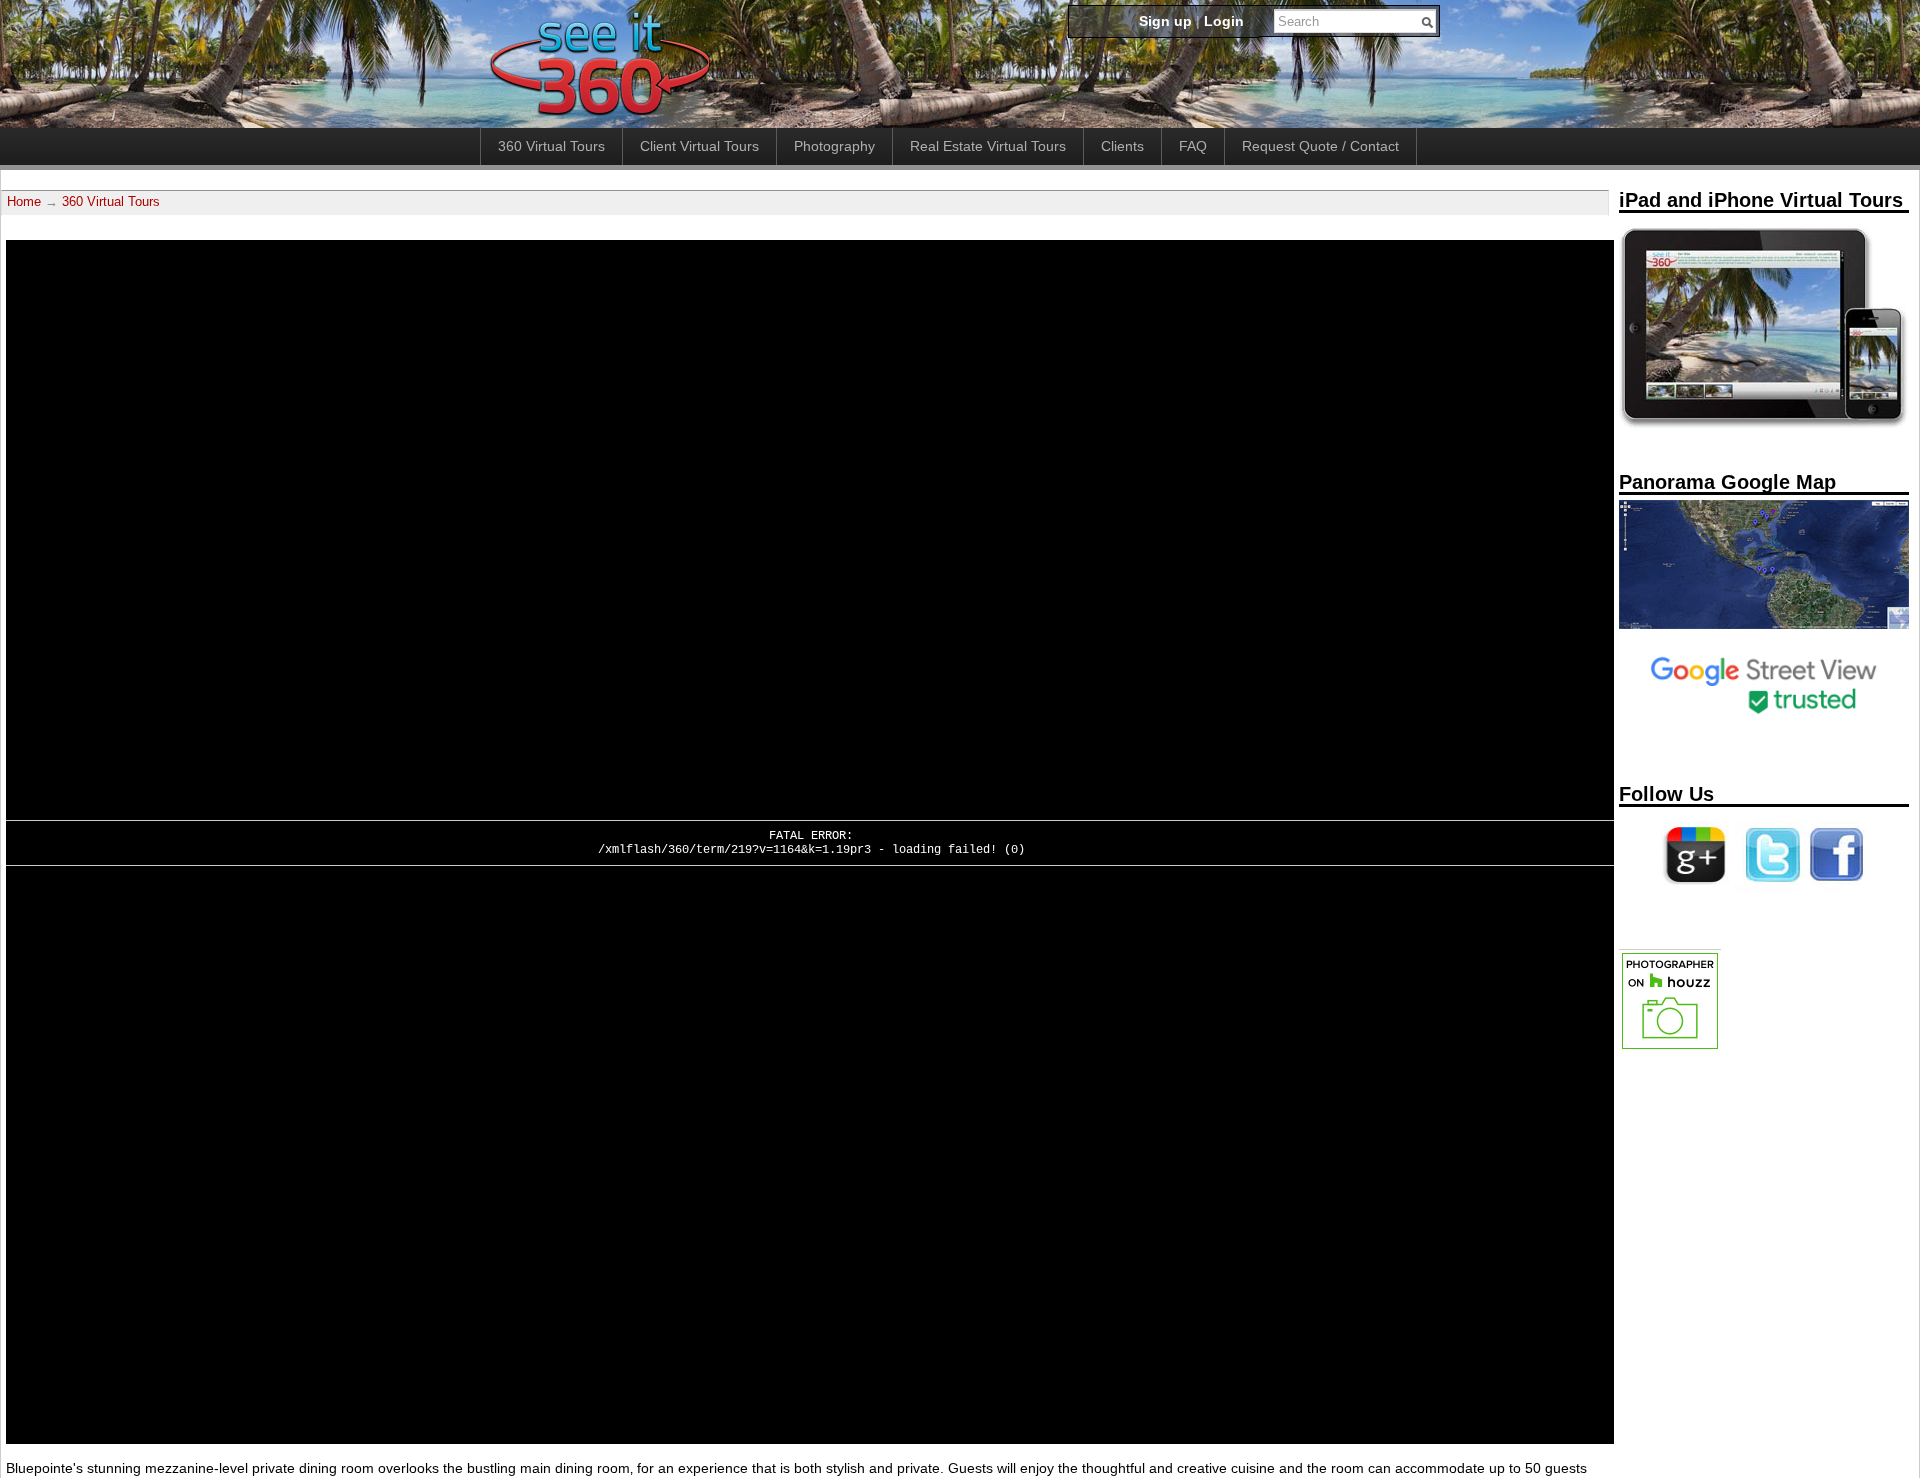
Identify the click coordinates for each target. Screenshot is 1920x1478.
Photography (834, 146)
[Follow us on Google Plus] (1695, 889)
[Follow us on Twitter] (1769, 889)
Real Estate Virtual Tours (988, 146)
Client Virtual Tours (699, 146)
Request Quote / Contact (1320, 146)
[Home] (599, 117)
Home (24, 202)
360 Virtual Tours (551, 146)
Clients (1122, 146)
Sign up (1165, 21)
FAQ (1193, 146)
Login (1224, 21)
